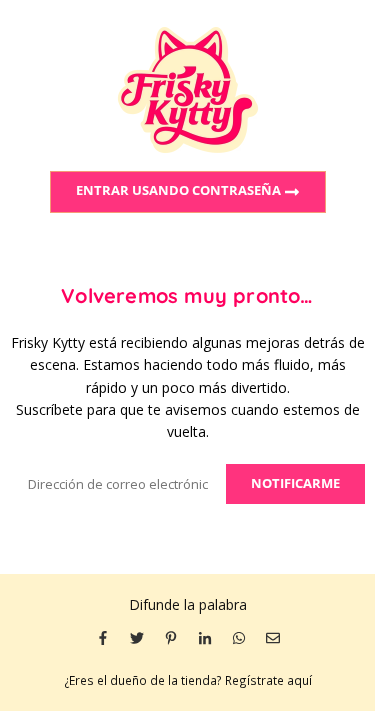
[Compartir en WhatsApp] (239, 637)
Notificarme (295, 483)
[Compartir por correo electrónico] (273, 637)
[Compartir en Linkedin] (205, 637)
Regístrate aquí (268, 680)
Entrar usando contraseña (180, 191)
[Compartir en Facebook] (103, 637)
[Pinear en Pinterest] (171, 637)
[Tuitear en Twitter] (137, 637)
